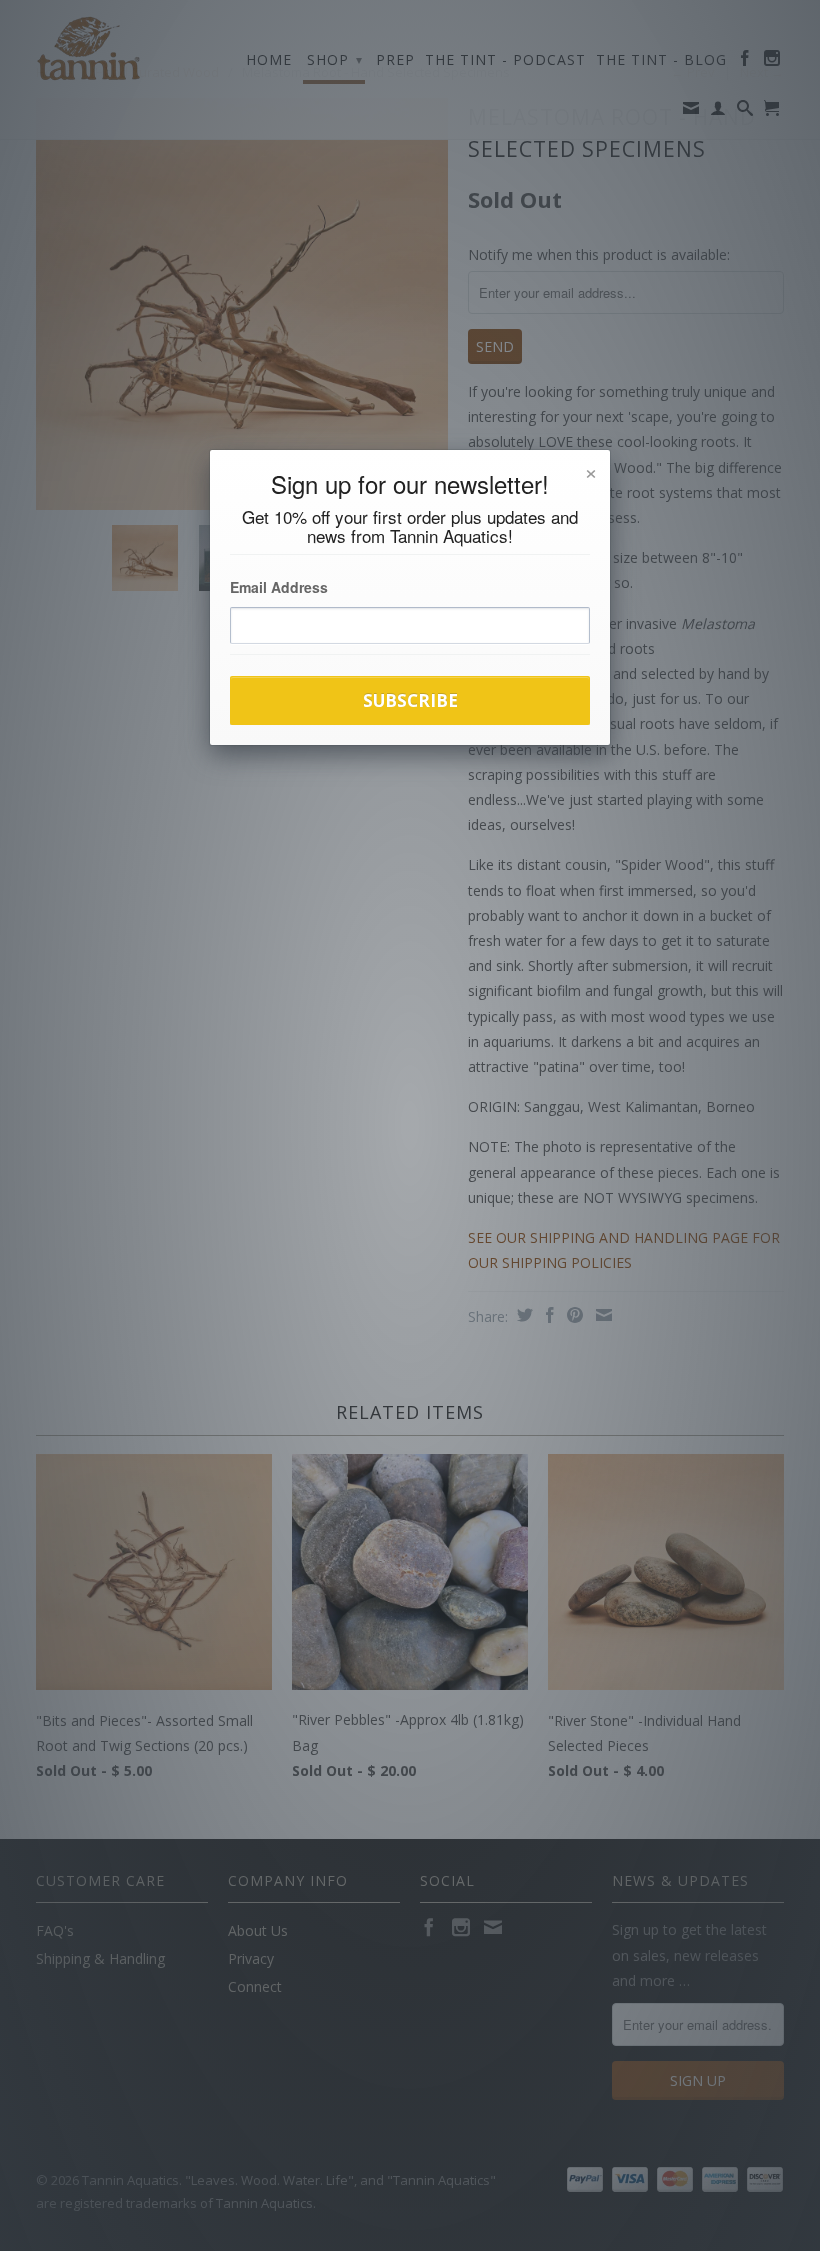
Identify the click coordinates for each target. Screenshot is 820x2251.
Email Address (279, 587)
